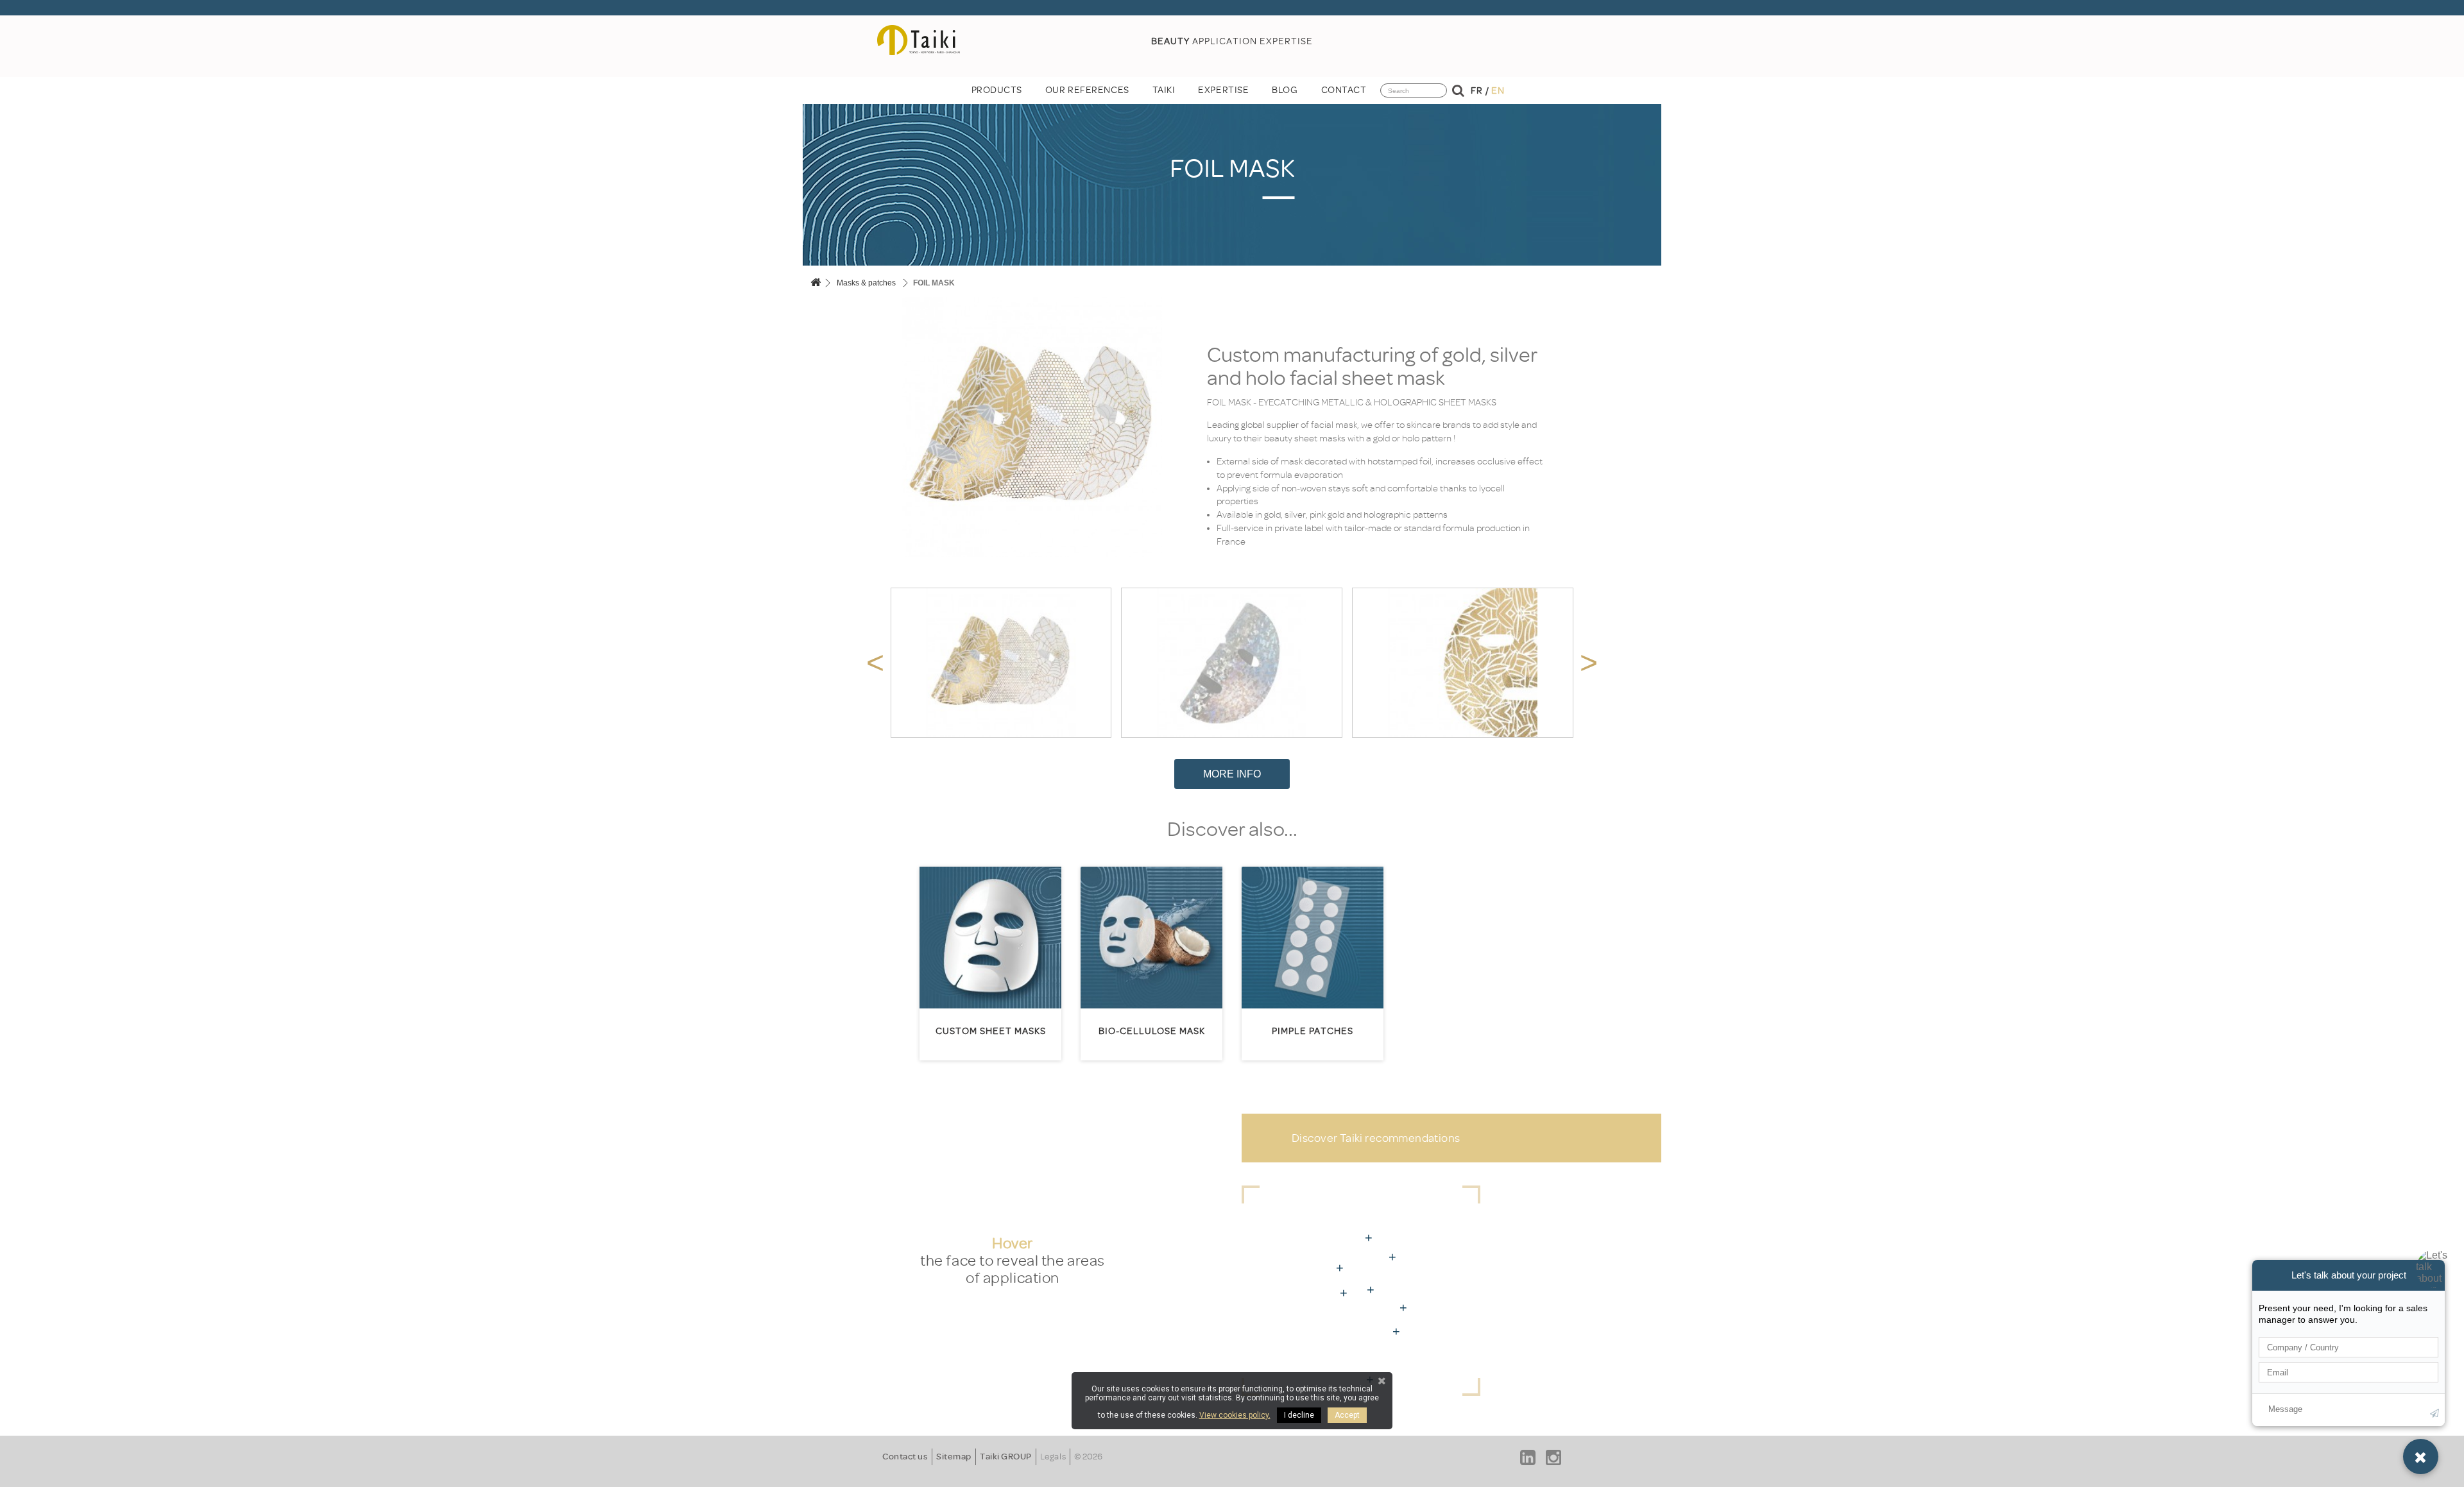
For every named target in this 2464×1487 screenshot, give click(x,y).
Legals (1053, 1457)
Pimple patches (1313, 1031)
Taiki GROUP (1006, 1457)
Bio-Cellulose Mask (1152, 1031)
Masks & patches (866, 283)
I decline (1299, 1415)
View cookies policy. (1235, 1415)
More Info (1232, 774)
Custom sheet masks (991, 1031)
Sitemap (954, 1457)
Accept (1347, 1415)
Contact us (905, 1457)
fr (1476, 91)
